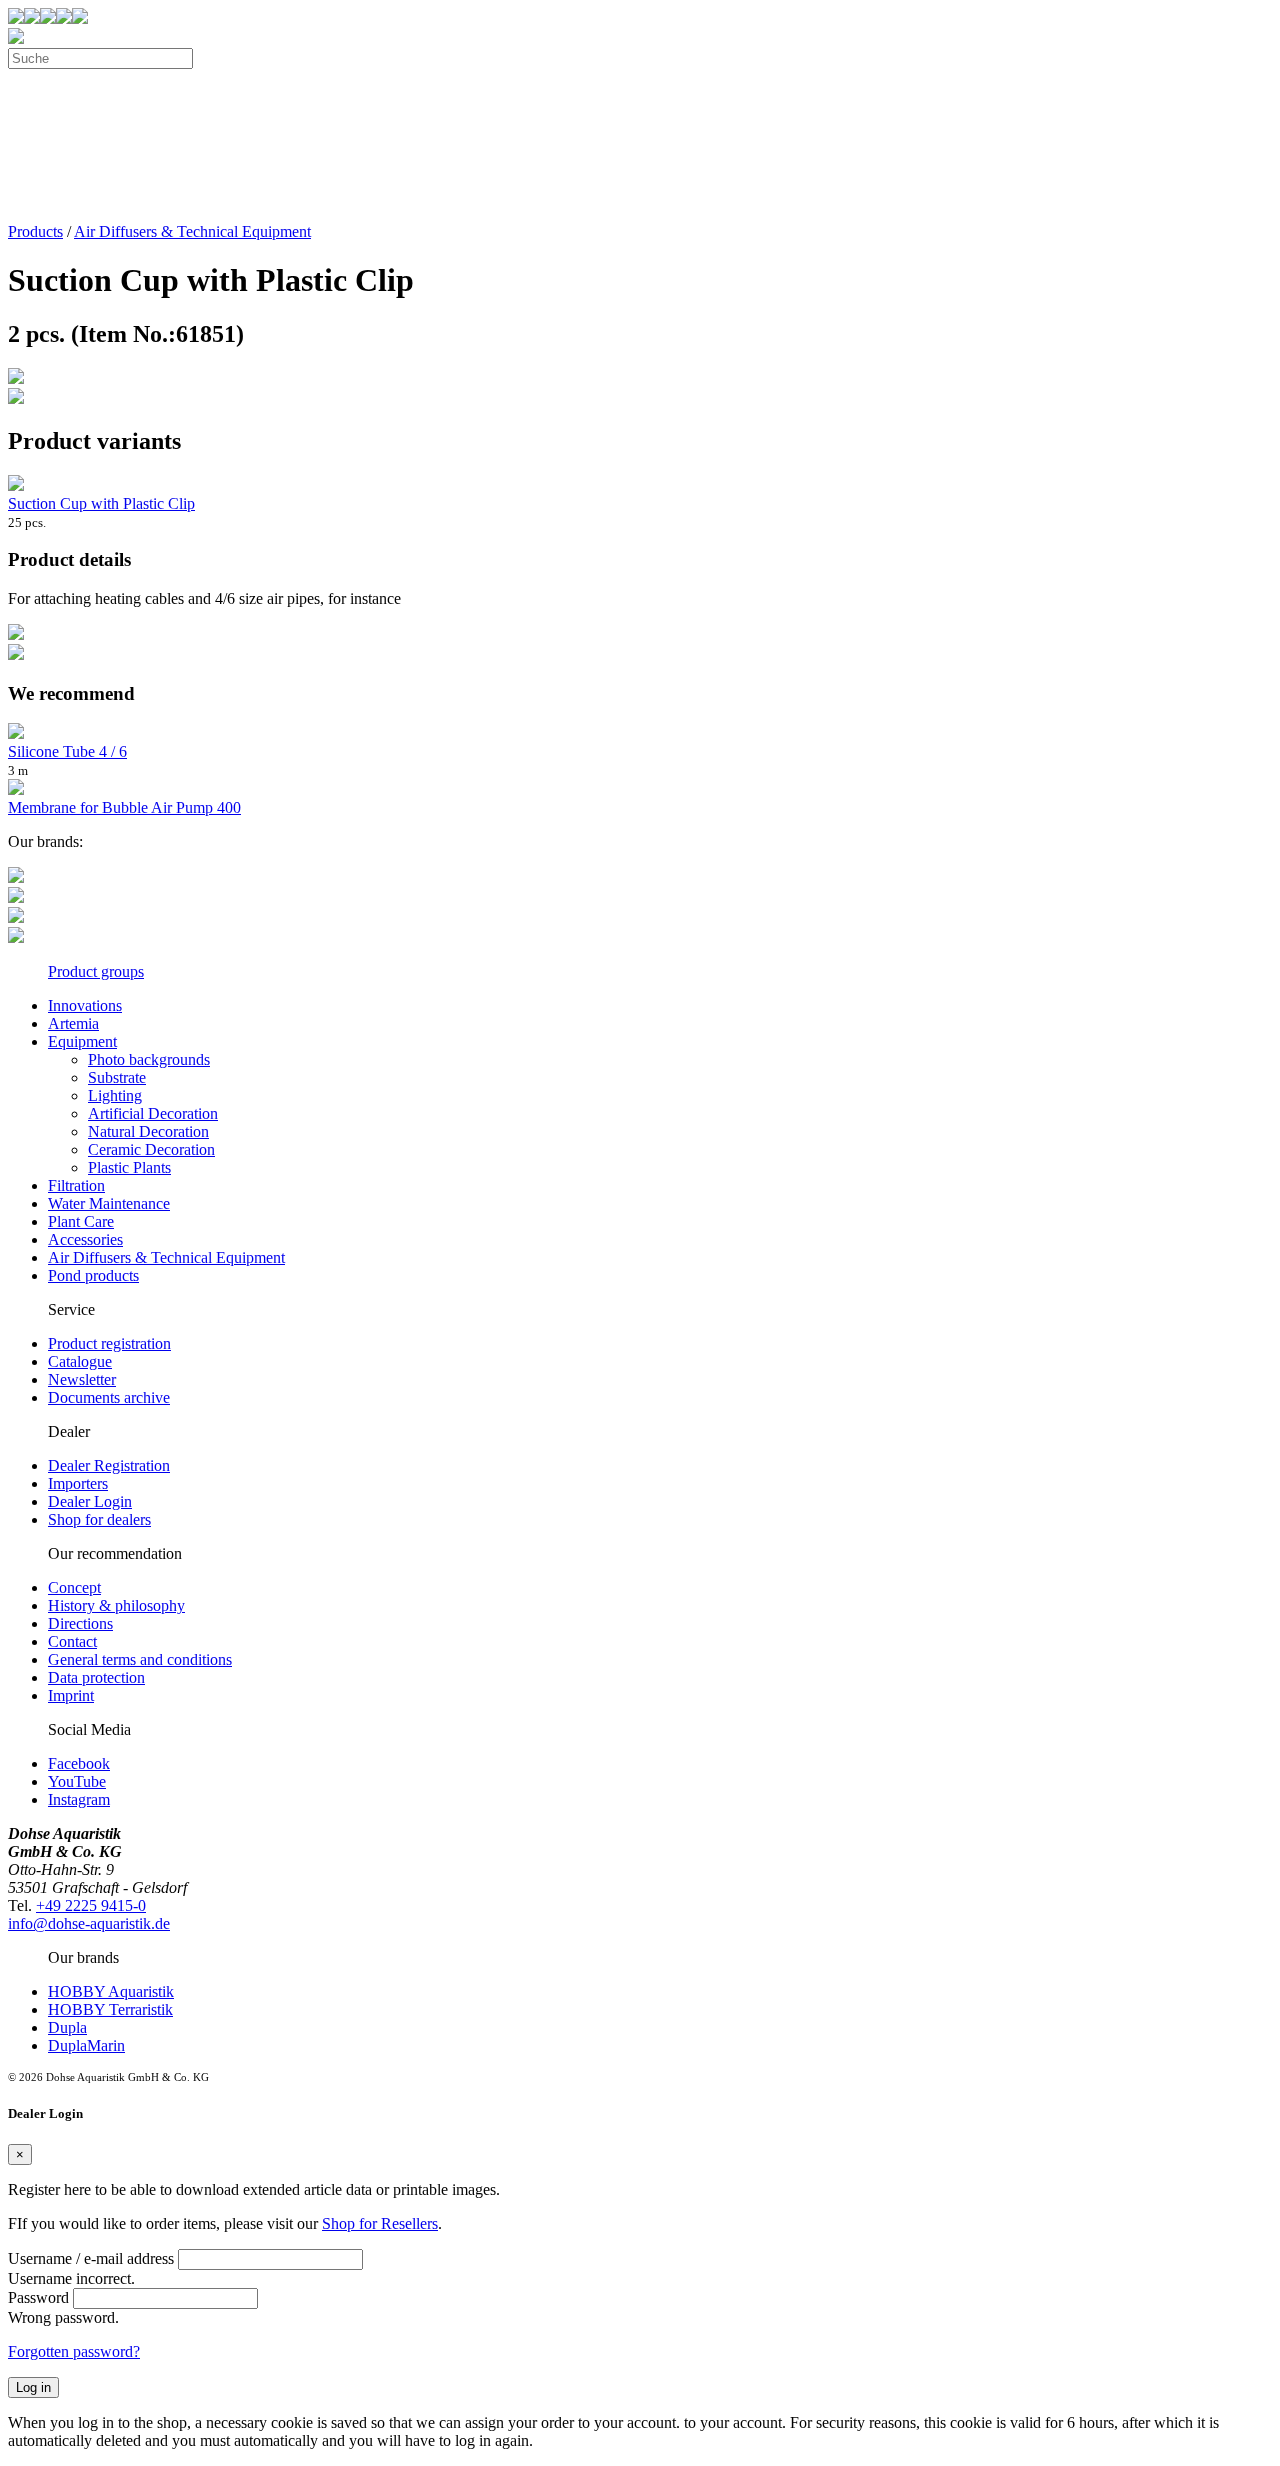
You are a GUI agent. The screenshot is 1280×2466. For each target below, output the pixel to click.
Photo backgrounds (149, 1059)
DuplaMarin (86, 2045)
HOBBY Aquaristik (111, 1991)
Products (35, 231)
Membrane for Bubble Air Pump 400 (124, 807)
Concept (74, 1587)
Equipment (82, 1041)
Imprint (71, 1695)
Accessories (85, 1239)
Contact (72, 1641)
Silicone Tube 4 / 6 (67, 751)
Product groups (96, 971)
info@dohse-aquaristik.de (89, 1923)
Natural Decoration (148, 1131)
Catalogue (80, 1361)
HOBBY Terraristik (110, 2009)
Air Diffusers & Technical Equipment (192, 231)
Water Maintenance (109, 1203)
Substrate (117, 1077)
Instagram (79, 1799)
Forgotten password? (74, 2351)
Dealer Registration (109, 1465)
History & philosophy (116, 1605)
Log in (33, 2387)
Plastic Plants (129, 1167)
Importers (78, 1483)
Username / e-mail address (91, 2258)
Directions (80, 1623)
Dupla (67, 2027)
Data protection (96, 1677)
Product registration (109, 1343)
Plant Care (81, 1221)
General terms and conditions (140, 1659)
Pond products (93, 1275)
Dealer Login (90, 1501)
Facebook (79, 1763)
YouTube (77, 1781)
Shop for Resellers (380, 2223)
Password (38, 2297)
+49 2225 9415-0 (91, 1905)
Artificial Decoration (153, 1113)
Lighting (115, 1095)
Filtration (76, 1185)
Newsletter (82, 1379)
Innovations (85, 1005)
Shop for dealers (99, 1519)
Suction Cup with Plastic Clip (101, 503)
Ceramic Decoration (151, 1149)
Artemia (73, 1023)
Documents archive (109, 1397)
